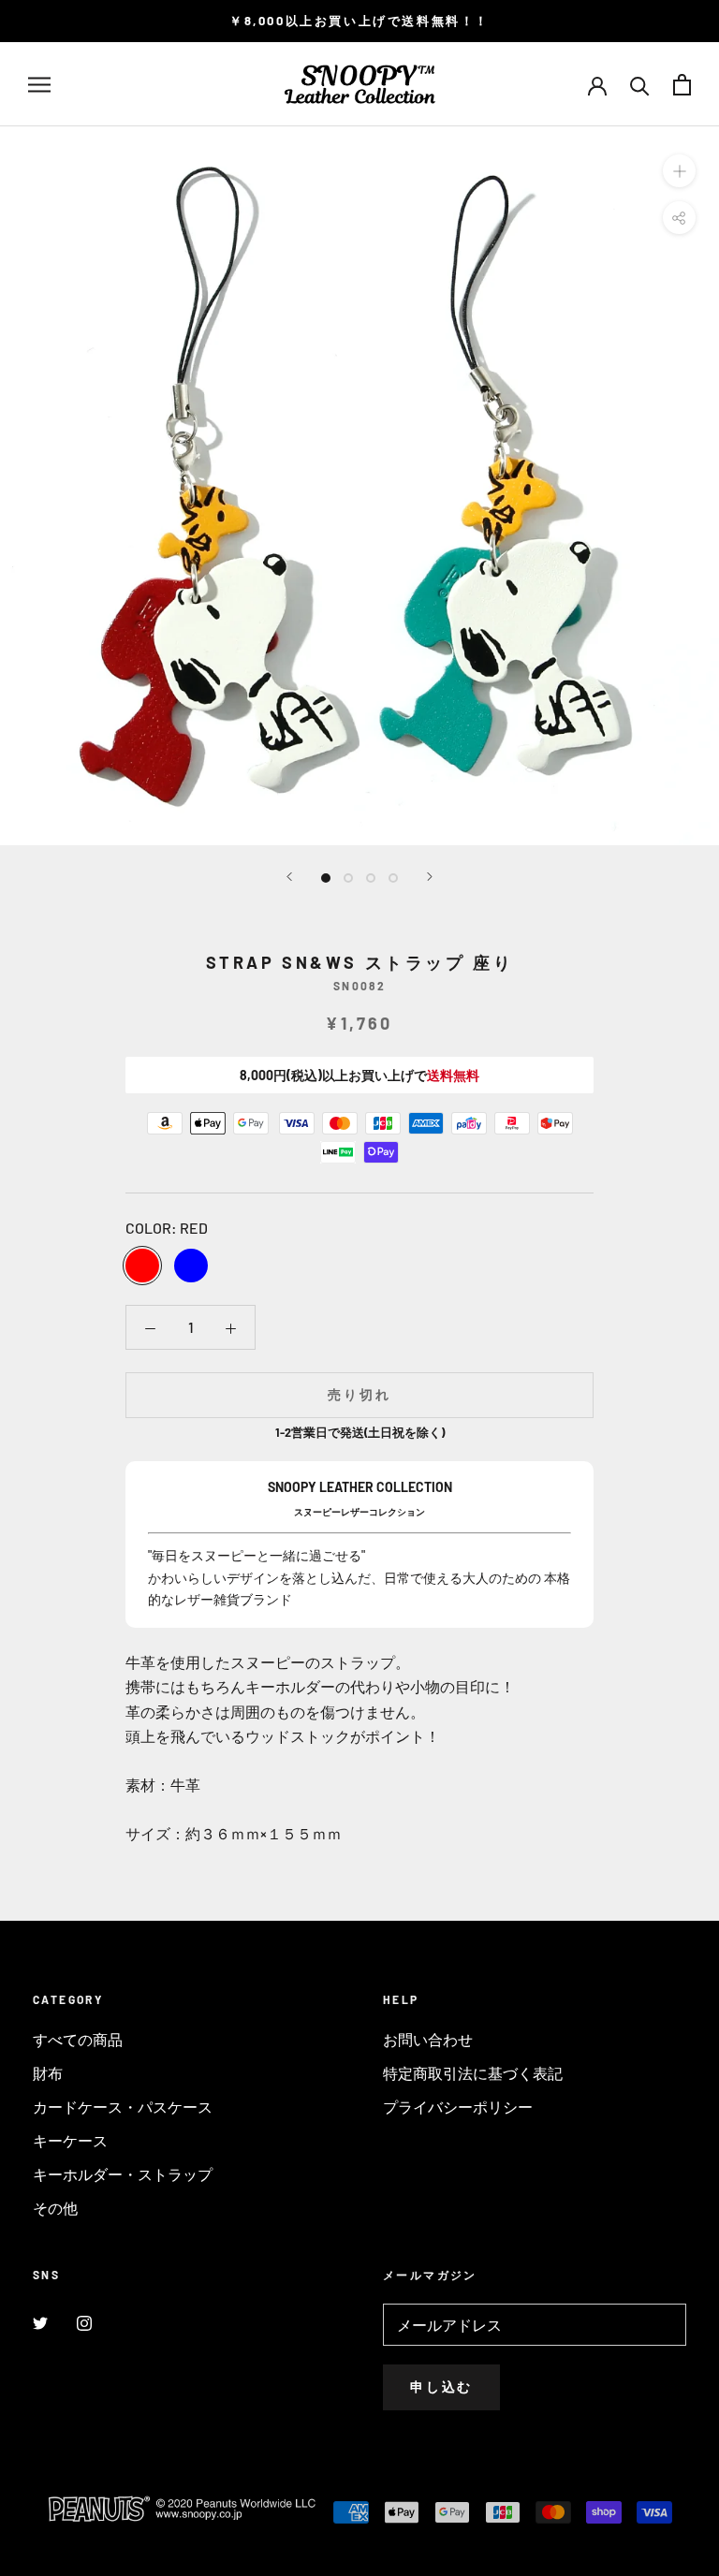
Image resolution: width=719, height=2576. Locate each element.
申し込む (441, 2386)
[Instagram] (84, 2321)
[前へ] (289, 877)
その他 (55, 2208)
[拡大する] (679, 171)
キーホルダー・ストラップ (123, 2174)
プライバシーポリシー (458, 2107)
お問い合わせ (428, 2039)
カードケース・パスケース (123, 2107)
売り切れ (359, 1394)
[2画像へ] (348, 878)
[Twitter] (40, 2321)
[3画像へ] (371, 878)
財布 (48, 2073)
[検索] (640, 85)
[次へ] (430, 877)
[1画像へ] (326, 878)
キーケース (70, 2140)
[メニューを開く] (39, 84)
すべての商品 (78, 2039)
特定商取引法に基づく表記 (473, 2073)
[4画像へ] (393, 878)
